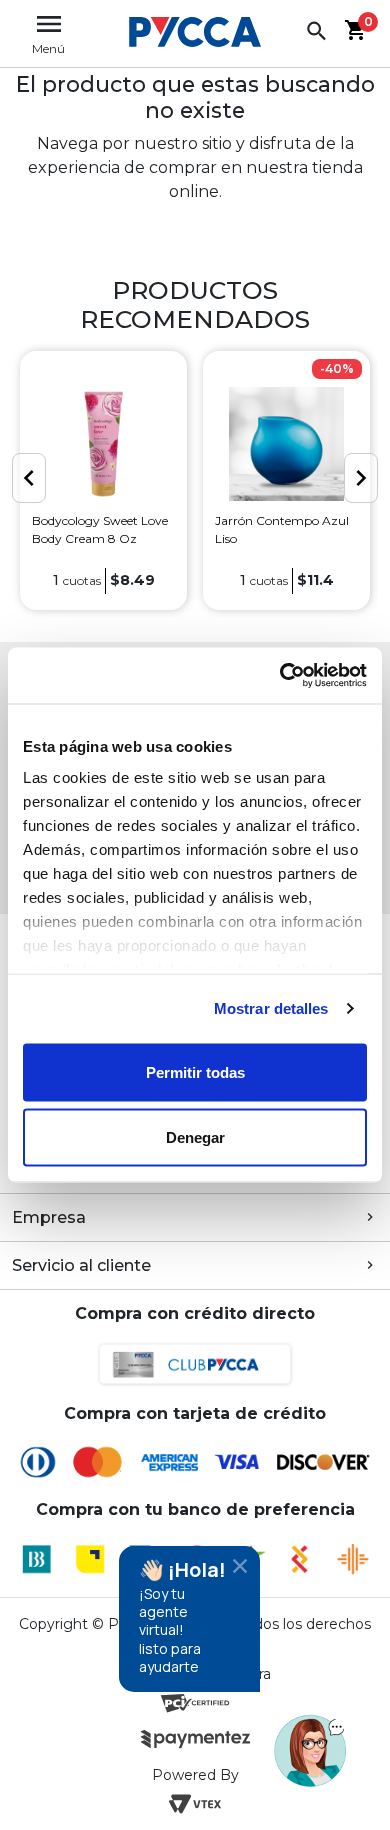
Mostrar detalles (271, 1008)
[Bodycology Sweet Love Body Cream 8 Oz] (103, 444)
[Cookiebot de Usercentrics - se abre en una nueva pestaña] (280, 676)
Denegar (195, 1137)
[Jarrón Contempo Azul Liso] (286, 444)
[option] (103, 480)
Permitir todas (195, 1071)
